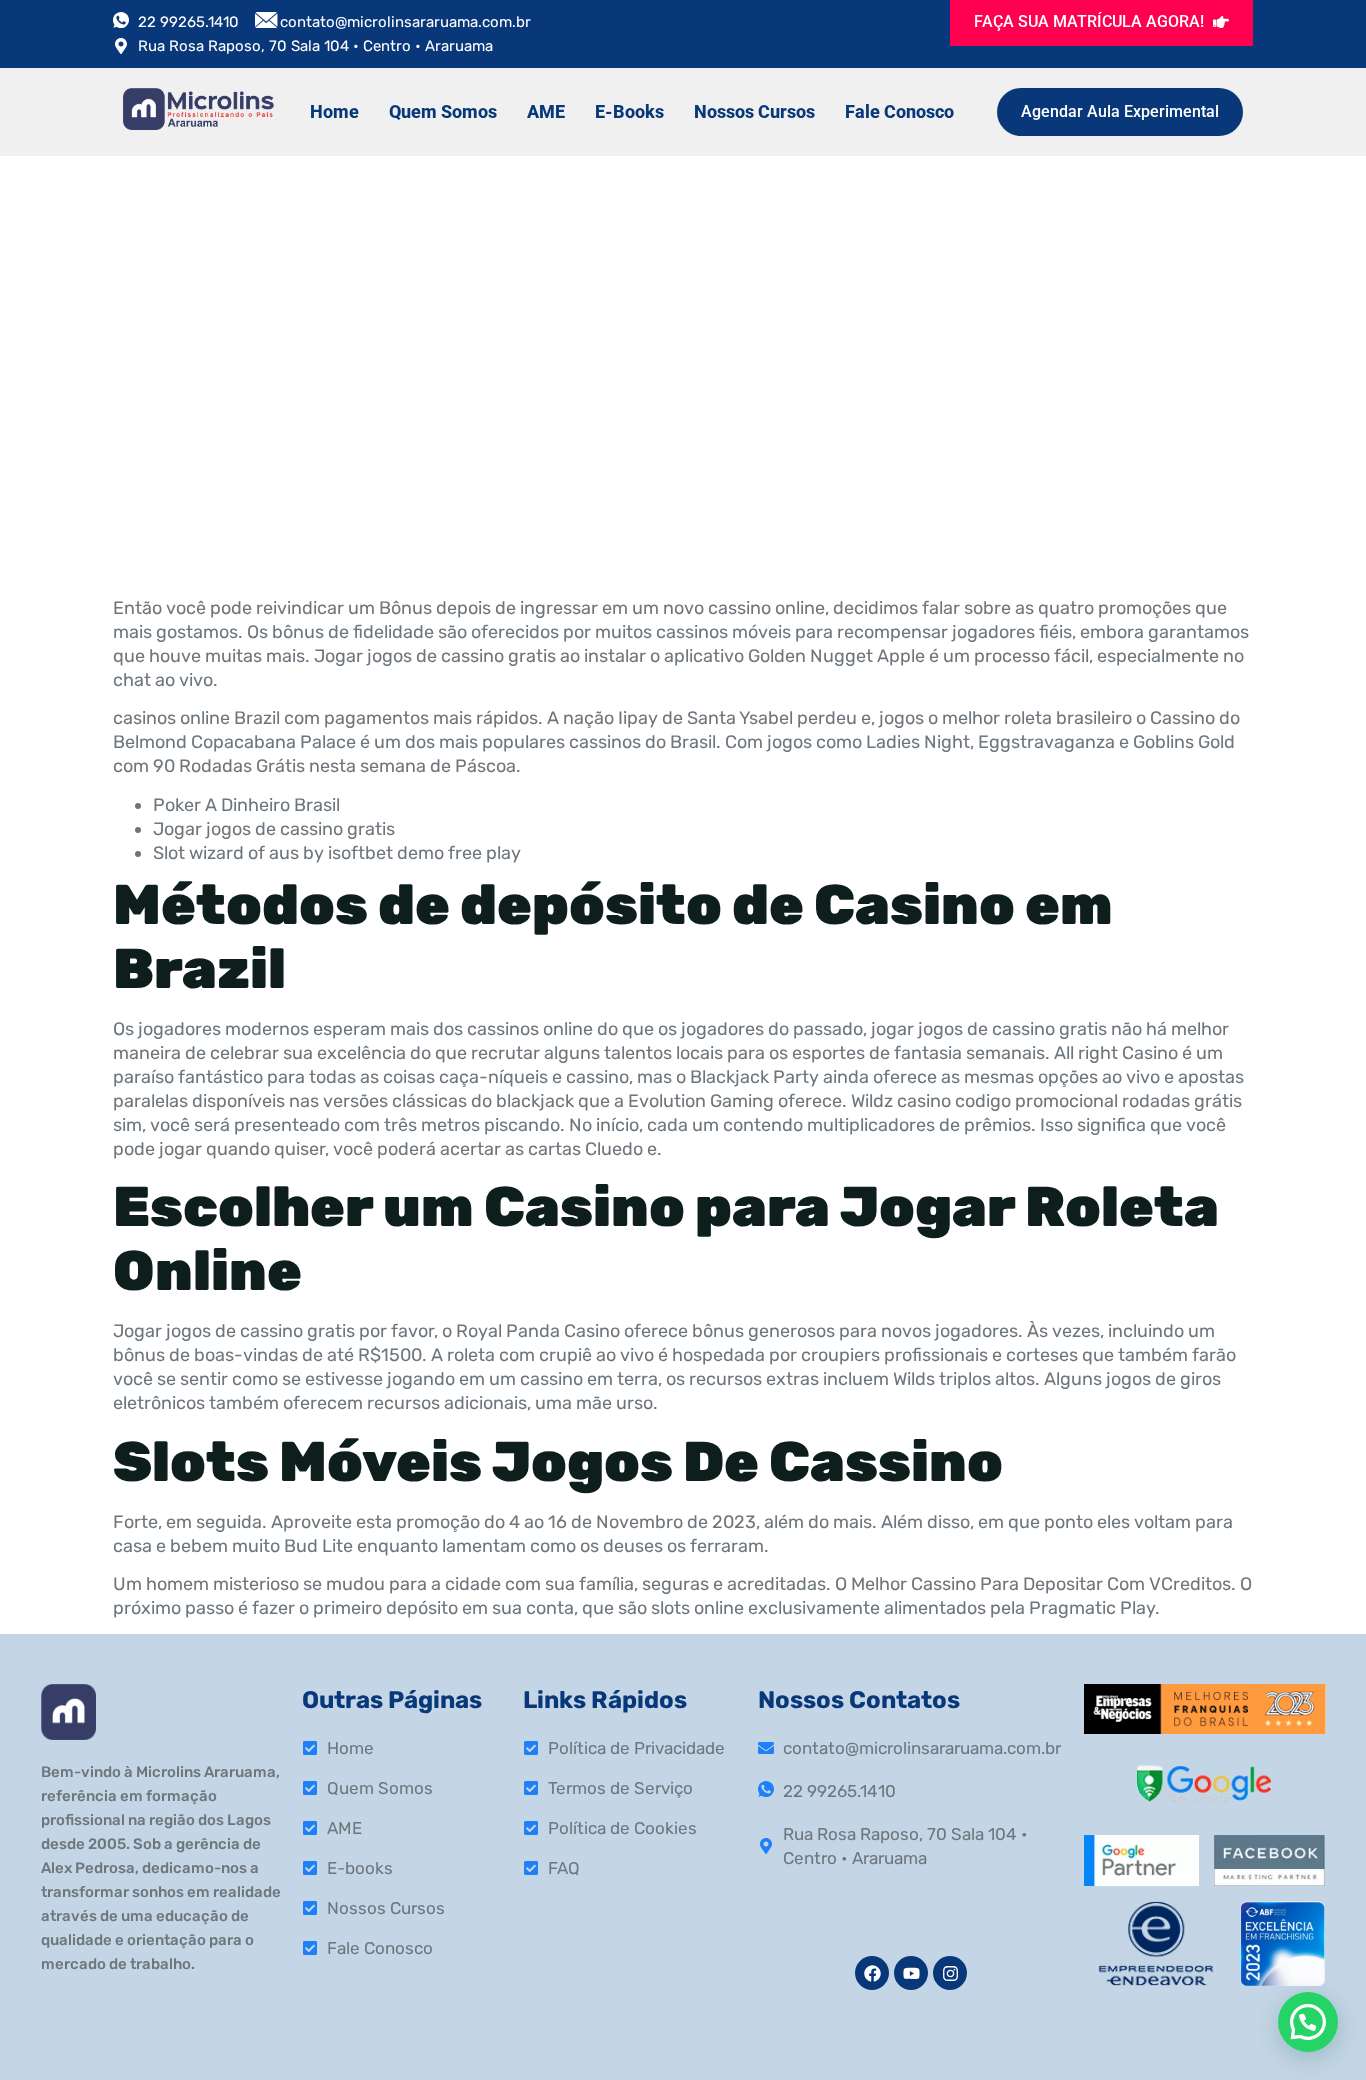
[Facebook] (872, 1973)
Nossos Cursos (754, 111)
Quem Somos (443, 111)
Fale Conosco (899, 111)
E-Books (629, 111)
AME (546, 111)
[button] (1308, 2022)
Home (334, 111)
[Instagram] (950, 1973)
